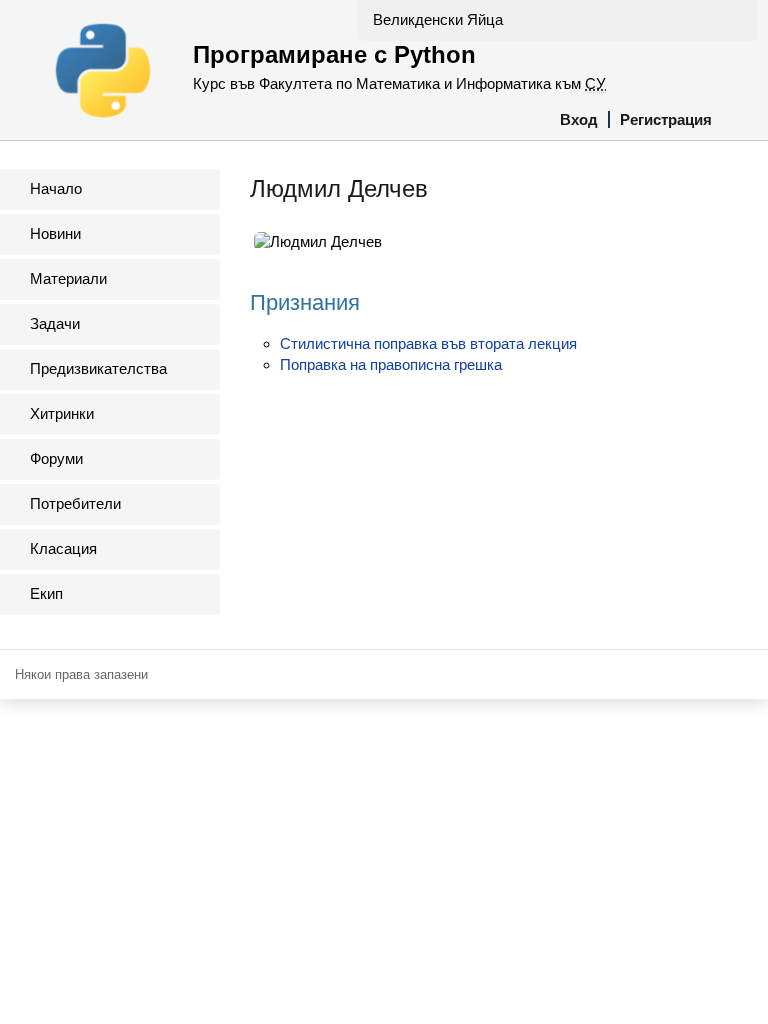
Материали (68, 278)
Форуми (56, 458)
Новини (55, 233)
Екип (46, 593)
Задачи (55, 323)
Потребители (75, 503)
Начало (56, 188)
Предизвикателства (98, 368)
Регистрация (666, 119)
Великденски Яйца (438, 19)
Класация (63, 548)
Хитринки (62, 413)
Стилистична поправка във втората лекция (428, 343)
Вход (579, 119)
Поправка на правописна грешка (391, 364)
